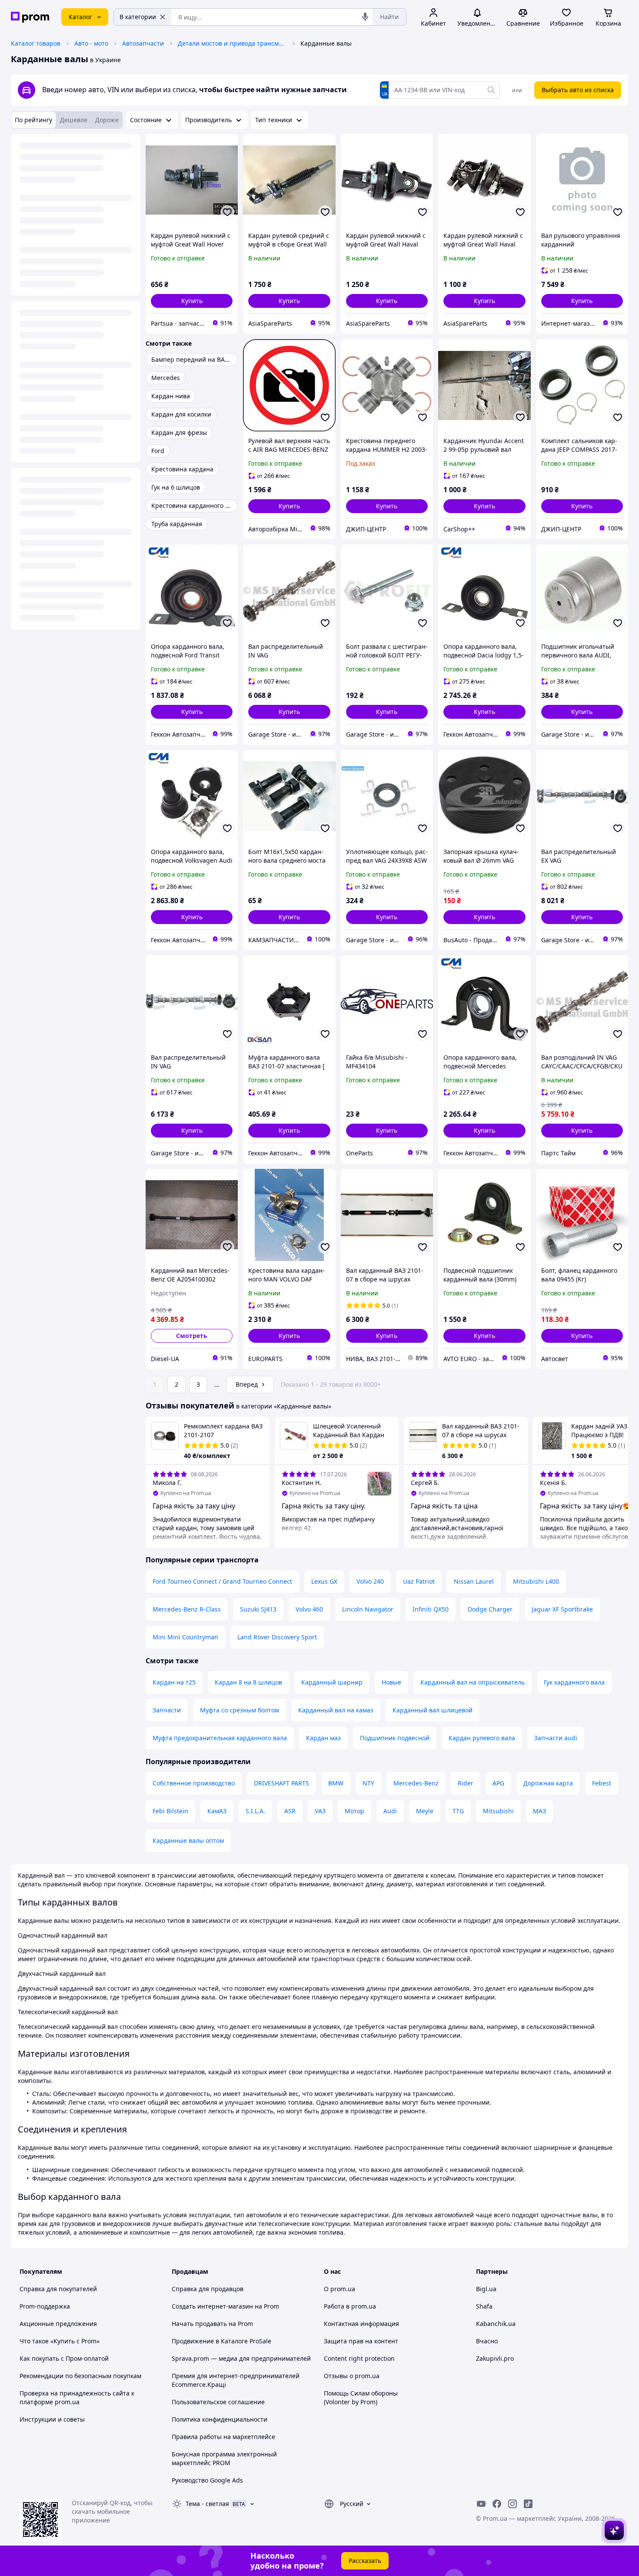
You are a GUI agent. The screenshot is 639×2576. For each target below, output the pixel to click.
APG (498, 1783)
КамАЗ (217, 1811)
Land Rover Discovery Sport (277, 1637)
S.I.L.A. (255, 1811)
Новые (391, 1682)
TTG (458, 1811)
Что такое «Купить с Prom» (60, 2341)
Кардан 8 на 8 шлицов (248, 1682)
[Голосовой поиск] (365, 17)
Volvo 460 (309, 1609)
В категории (138, 17)
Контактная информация (361, 2324)
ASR (290, 1811)
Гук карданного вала (574, 1682)
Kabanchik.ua (496, 2324)
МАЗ (539, 1811)
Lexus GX (324, 1581)
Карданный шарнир (332, 1682)
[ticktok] (528, 2504)
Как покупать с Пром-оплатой (64, 2358)
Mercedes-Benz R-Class (187, 1609)
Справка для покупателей (58, 2289)
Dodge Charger (490, 1609)
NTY (368, 1783)
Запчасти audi (556, 1738)
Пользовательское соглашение (218, 2402)
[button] (192, 301)
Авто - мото (91, 43)
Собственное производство (194, 1783)
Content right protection (359, 2358)
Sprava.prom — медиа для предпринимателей (241, 2358)
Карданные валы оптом (188, 1840)
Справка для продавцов (208, 2289)
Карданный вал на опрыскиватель (473, 1682)
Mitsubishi (498, 1811)
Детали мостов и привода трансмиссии (232, 43)
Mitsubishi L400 (536, 1581)
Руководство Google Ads (207, 2480)
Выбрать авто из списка (578, 90)
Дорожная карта (548, 1783)
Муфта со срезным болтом (240, 1710)
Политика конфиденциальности (220, 2419)
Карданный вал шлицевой (433, 1710)
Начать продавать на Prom (212, 2324)
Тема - (207, 2504)
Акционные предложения (58, 2324)
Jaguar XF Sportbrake (562, 1609)
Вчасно (487, 2341)
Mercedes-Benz (416, 1783)
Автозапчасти (143, 43)
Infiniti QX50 (431, 1609)
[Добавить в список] (227, 212)
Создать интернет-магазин (212, 2306)
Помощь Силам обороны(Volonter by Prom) (361, 2397)
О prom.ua (339, 2289)
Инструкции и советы (52, 2419)
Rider (466, 1783)
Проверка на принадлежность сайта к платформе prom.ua (77, 2397)
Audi (390, 1811)
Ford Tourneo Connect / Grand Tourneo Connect (222, 1581)
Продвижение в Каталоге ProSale (221, 2341)
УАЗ (320, 1811)
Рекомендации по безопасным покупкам (80, 2376)
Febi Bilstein (170, 1811)
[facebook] (497, 2504)
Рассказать (365, 2561)
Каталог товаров (36, 43)
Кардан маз (323, 1738)
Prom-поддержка (45, 2306)
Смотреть (192, 1336)
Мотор (354, 1811)
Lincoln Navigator (368, 1609)
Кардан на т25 (174, 1682)
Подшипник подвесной (395, 1738)
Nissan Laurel (474, 1581)
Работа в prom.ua (350, 2306)
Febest (602, 1783)
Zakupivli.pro (495, 2358)
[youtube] (481, 2504)
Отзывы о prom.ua (352, 2376)
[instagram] (513, 2504)
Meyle (425, 1811)
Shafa (484, 2306)
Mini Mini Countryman (185, 1637)
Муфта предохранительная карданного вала (220, 1738)
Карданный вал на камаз (336, 1710)
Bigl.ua (486, 2289)
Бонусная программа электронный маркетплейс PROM (224, 2458)
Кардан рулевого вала (482, 1738)
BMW (336, 1783)
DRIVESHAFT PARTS (281, 1783)
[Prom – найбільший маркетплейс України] (30, 17)
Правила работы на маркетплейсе (223, 2437)
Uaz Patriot (419, 1581)
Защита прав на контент (361, 2341)
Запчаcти (167, 1710)
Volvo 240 (370, 1581)
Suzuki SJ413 (258, 1609)
